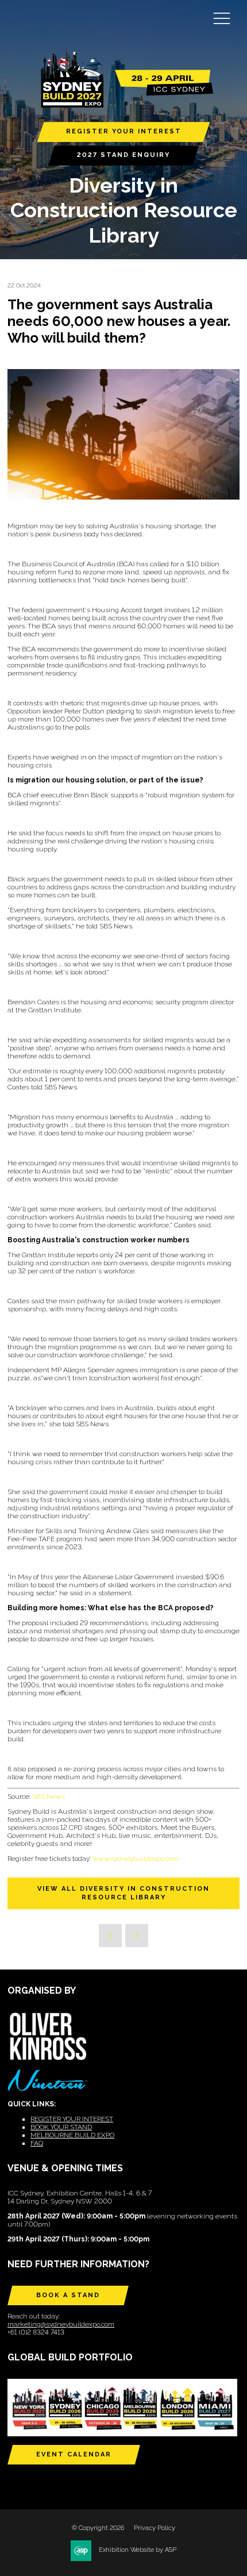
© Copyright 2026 (98, 2528)
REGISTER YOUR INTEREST (124, 131)
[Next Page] (137, 1936)
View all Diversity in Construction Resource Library (123, 1893)
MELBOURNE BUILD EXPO (72, 2135)
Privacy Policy (155, 2528)
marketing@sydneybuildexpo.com (61, 2324)
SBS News (49, 1796)
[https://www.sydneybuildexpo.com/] (123, 105)
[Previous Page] (110, 1936)
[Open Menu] (222, 18)
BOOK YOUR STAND (61, 2127)
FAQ (37, 2143)
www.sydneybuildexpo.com (136, 1859)
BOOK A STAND (68, 2295)
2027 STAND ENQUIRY (123, 155)
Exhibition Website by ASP (138, 2550)
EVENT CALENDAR (74, 2454)
